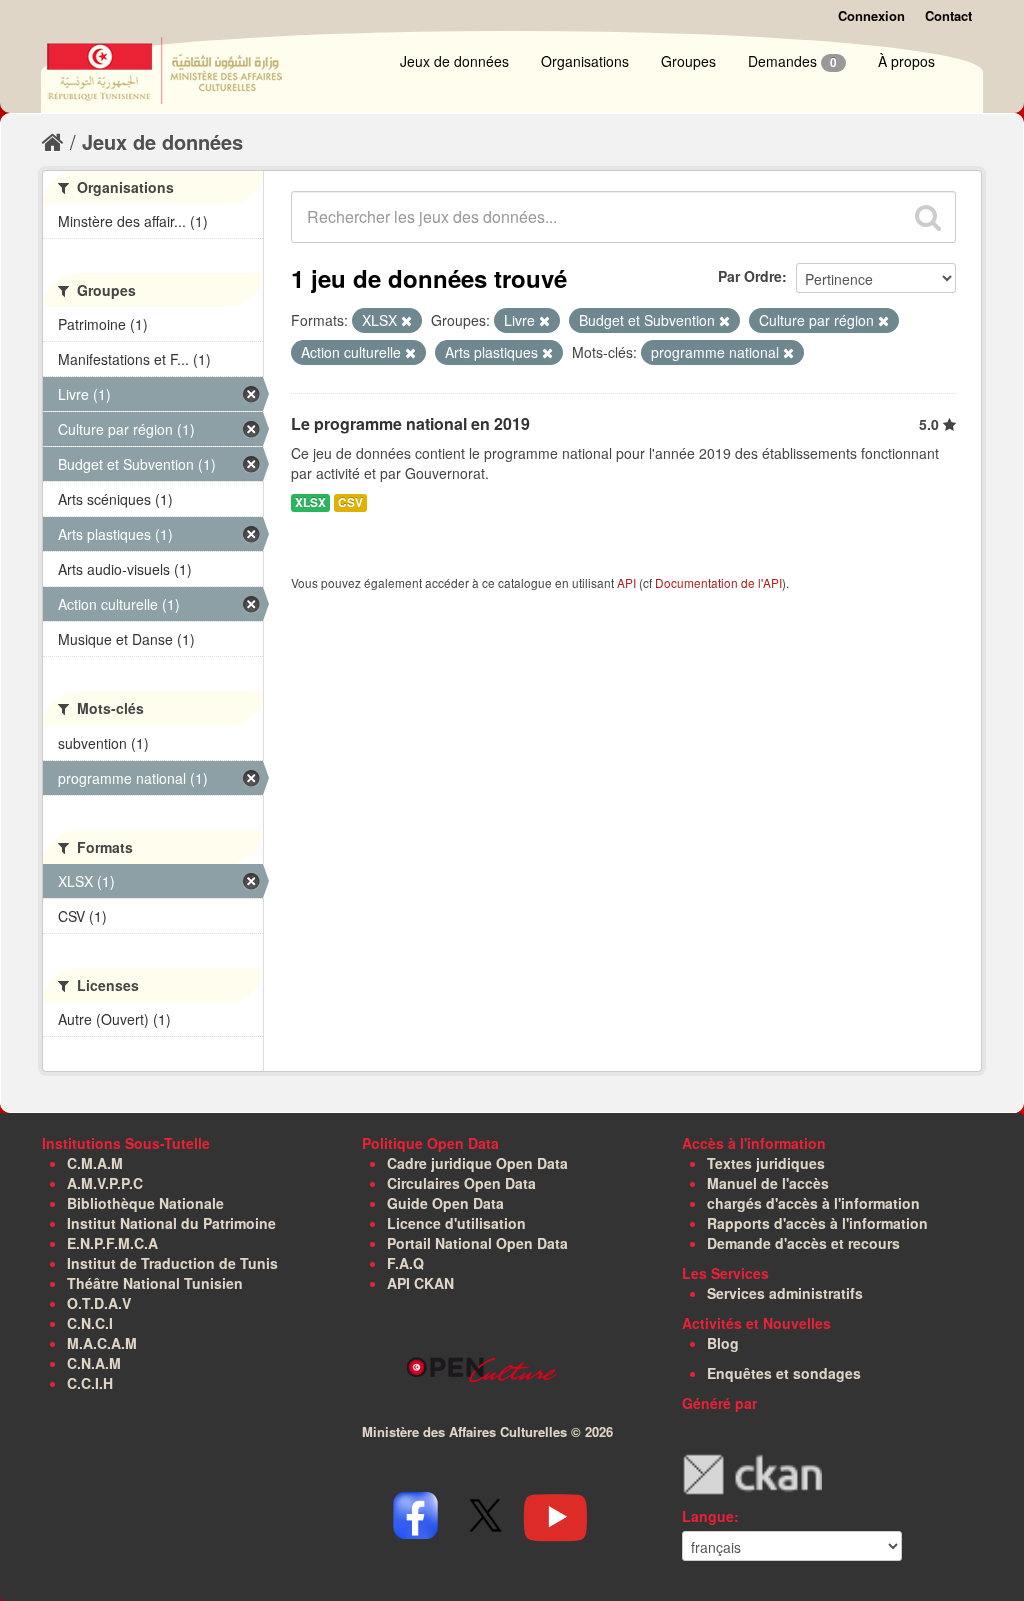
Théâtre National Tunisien (155, 1283)
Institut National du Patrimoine (171, 1223)
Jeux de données (454, 61)
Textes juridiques (766, 1163)
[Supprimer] (406, 321)
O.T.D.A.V (99, 1303)
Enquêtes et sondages (784, 1373)
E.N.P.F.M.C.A (112, 1243)
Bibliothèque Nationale (145, 1203)
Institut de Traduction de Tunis (172, 1263)
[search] (928, 217)
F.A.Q (405, 1263)
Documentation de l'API (718, 582)
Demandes (792, 61)
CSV (350, 502)
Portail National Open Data (477, 1243)
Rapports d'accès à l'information (817, 1223)
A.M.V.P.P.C (105, 1183)
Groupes (688, 61)
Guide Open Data (445, 1203)
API (626, 582)
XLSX (310, 502)
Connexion (871, 15)
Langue (708, 1516)
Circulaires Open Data (461, 1183)
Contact (948, 15)
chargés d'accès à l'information (813, 1203)
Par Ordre (750, 276)
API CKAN (420, 1283)
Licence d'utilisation (456, 1223)
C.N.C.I (90, 1323)
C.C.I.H (90, 1383)
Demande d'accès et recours (803, 1243)
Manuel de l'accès (768, 1183)
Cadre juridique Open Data (477, 1163)
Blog (723, 1343)
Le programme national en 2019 (410, 423)
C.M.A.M (95, 1163)
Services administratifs (785, 1293)
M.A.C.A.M (102, 1343)
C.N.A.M (94, 1363)
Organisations (585, 61)
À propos (906, 61)
